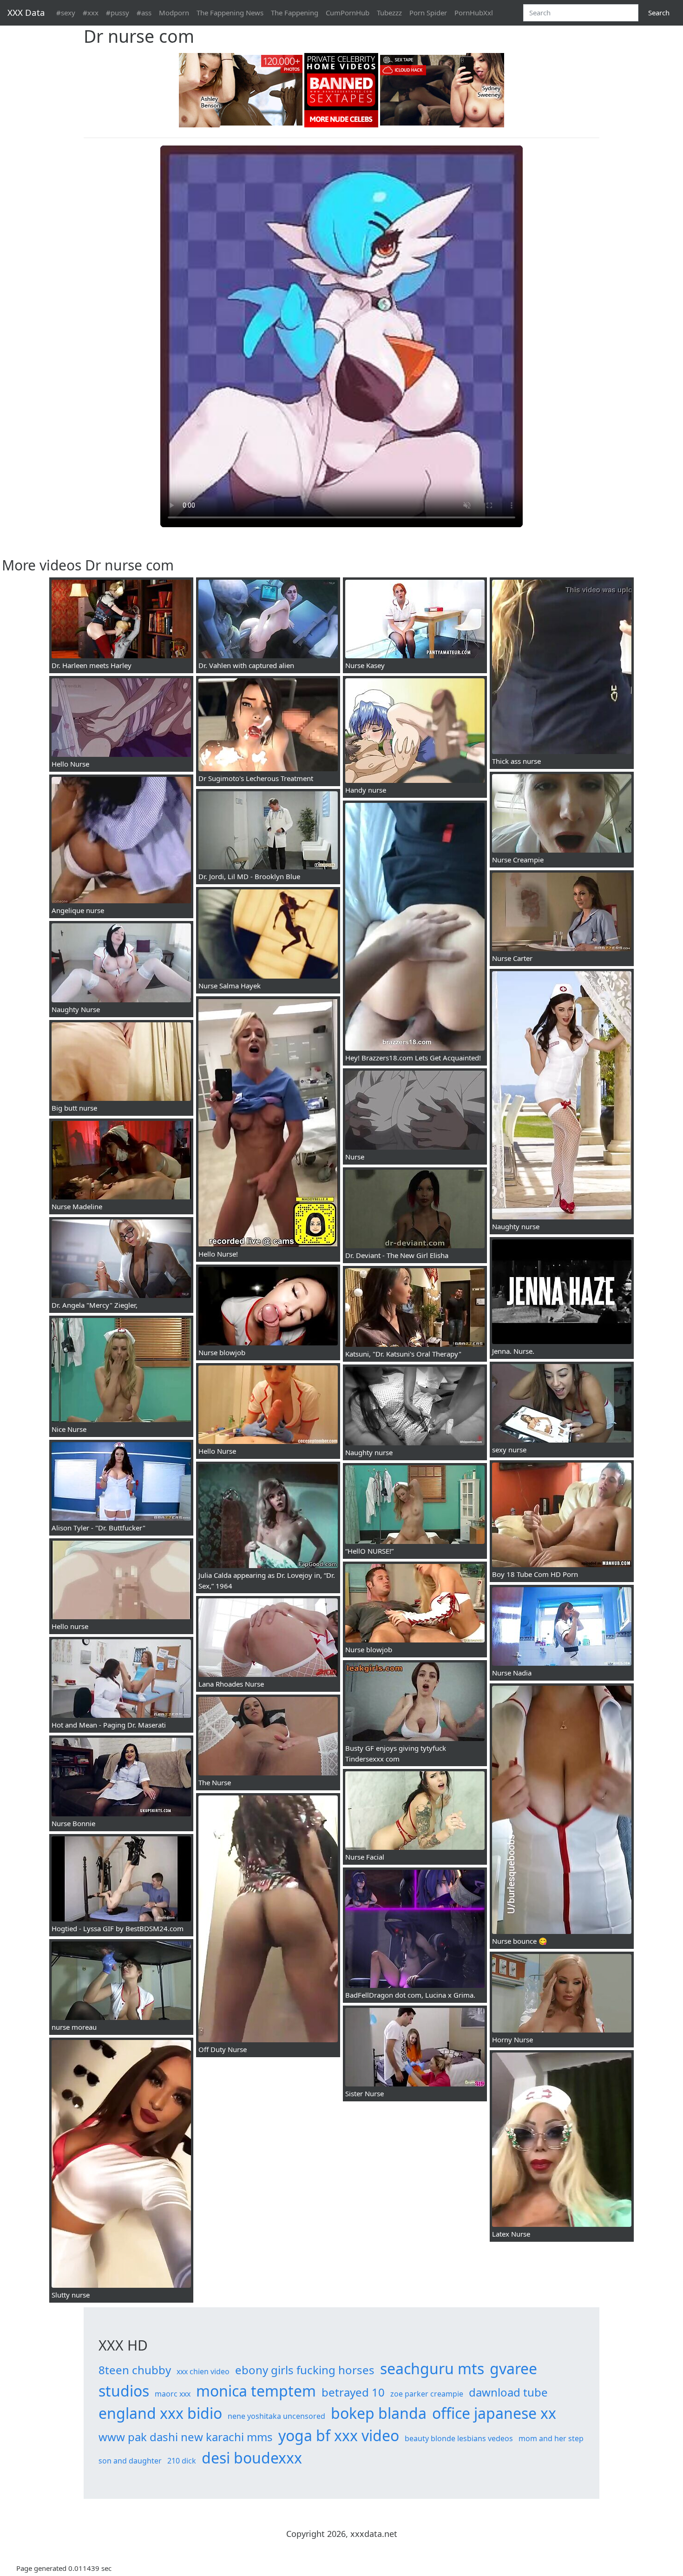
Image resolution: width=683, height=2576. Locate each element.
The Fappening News (230, 13)
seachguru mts (432, 2368)
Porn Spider (428, 13)
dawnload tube (508, 2392)
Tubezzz (389, 13)
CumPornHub (348, 13)
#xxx (91, 13)
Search (659, 13)
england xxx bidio (160, 2413)
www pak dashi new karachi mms (186, 2437)
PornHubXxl (474, 13)
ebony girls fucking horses (305, 2370)
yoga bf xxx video (339, 2435)
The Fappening (295, 13)
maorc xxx (173, 2394)
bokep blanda (379, 2413)
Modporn (174, 13)
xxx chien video (203, 2371)
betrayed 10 (353, 2392)
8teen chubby (135, 2370)
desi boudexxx (252, 2458)
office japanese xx (494, 2413)
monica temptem (256, 2391)
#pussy (118, 13)
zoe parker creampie (427, 2394)
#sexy (66, 13)
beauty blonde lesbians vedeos (459, 2438)
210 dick (182, 2461)
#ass (144, 13)
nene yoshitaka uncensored (276, 2416)
